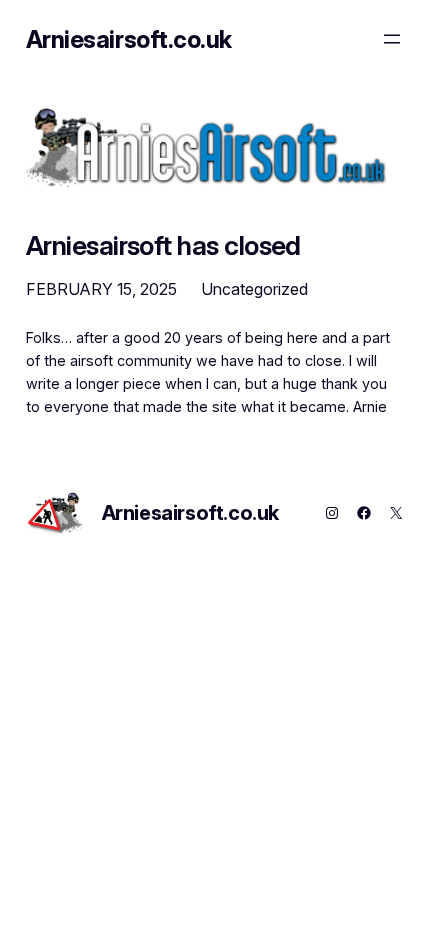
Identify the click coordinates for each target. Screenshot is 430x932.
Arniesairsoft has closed (163, 245)
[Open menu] (392, 39)
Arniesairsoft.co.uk (129, 39)
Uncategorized (254, 289)
